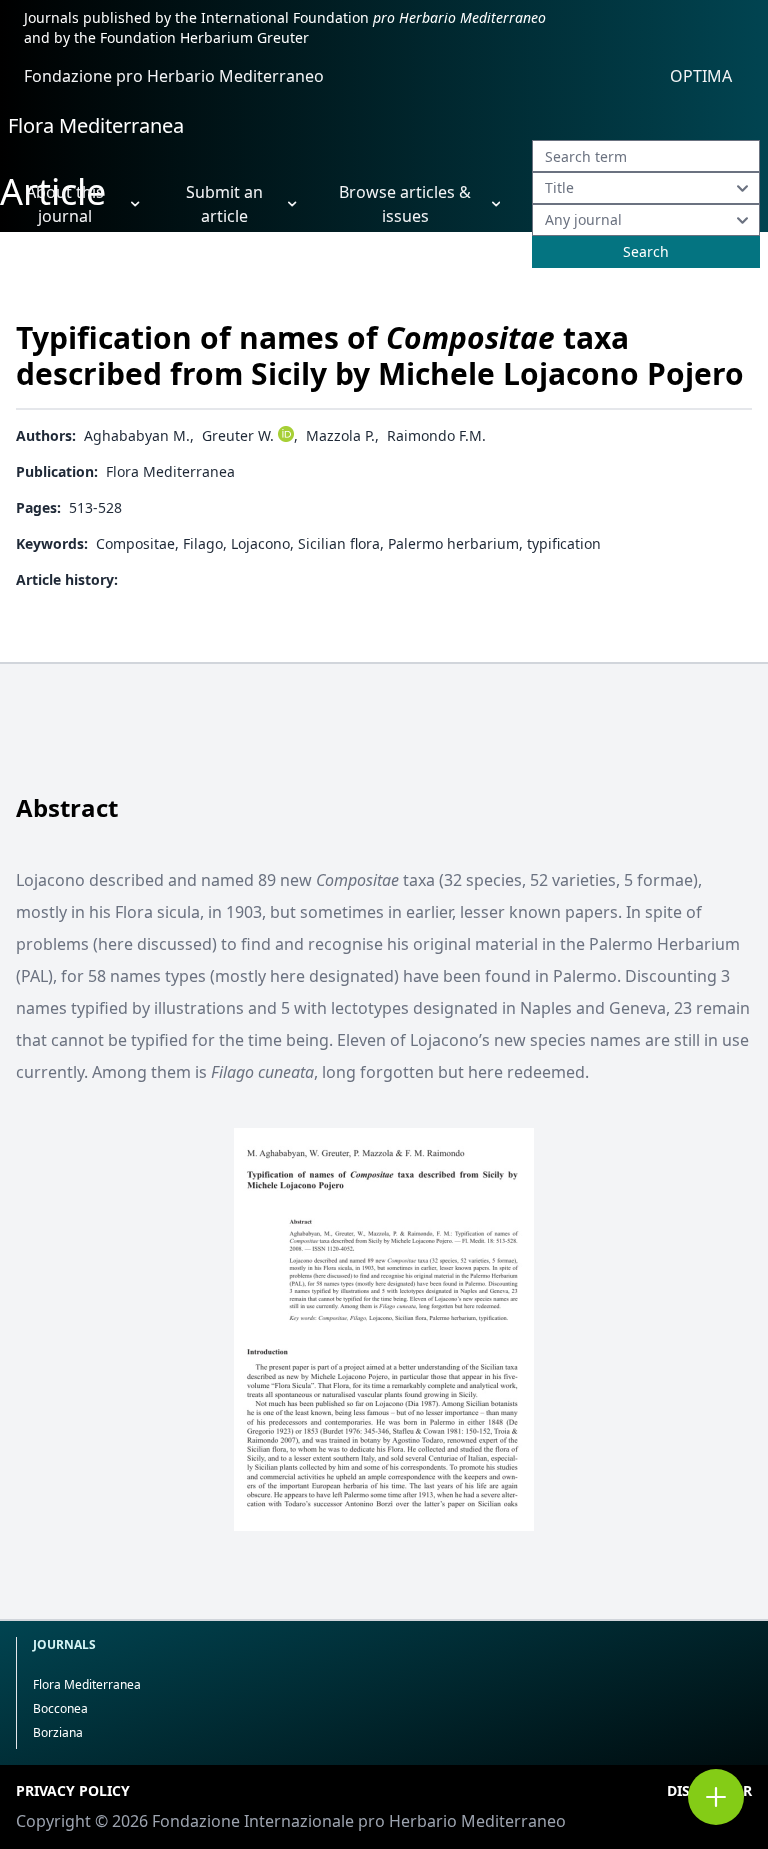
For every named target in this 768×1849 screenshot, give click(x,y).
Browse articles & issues (405, 204)
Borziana (58, 1732)
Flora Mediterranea (96, 125)
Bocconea (60, 1708)
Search (646, 251)
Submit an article (224, 204)
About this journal (65, 204)
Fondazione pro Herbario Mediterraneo (174, 76)
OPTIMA (701, 76)
